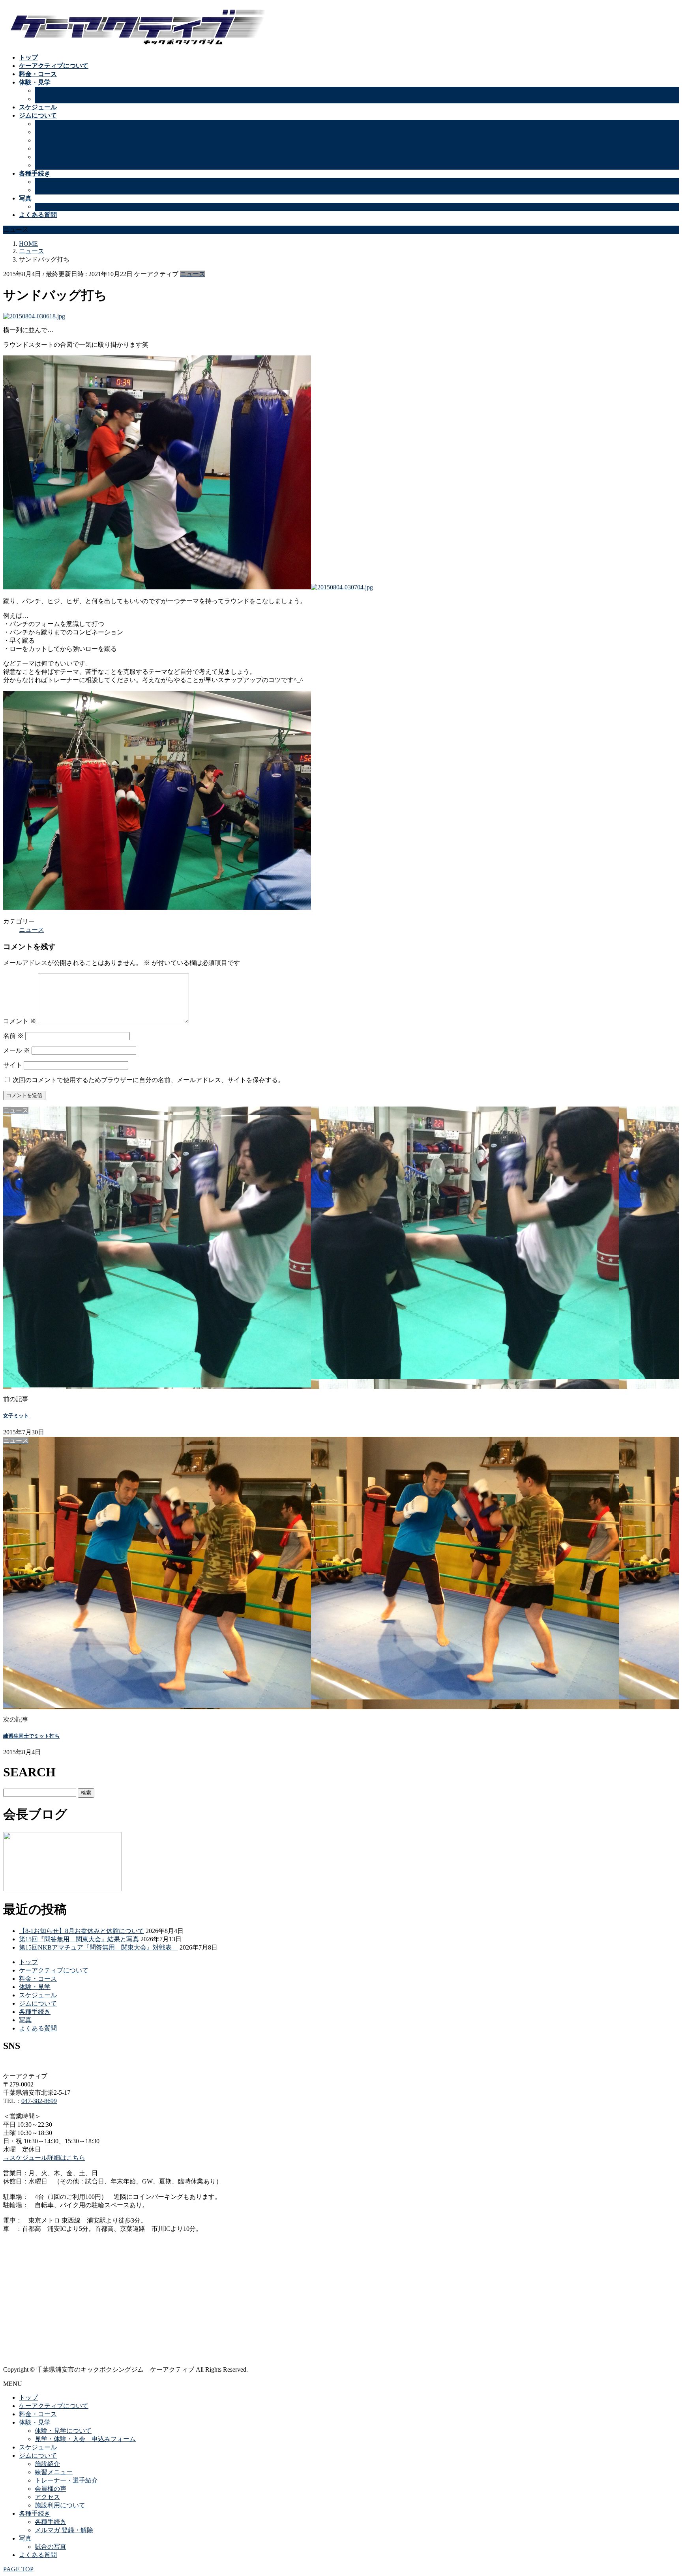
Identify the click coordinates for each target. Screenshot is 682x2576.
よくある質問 (38, 2028)
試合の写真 (51, 207)
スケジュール (38, 1995)
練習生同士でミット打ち (31, 1736)
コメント (20, 1021)
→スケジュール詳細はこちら (44, 2158)
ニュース (193, 274)
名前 (13, 1036)
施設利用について (60, 165)
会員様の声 (51, 149)
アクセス (47, 157)
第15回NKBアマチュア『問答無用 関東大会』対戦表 (98, 1947)
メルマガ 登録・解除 (64, 190)
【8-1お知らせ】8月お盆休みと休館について (82, 1931)
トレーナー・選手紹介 (66, 140)
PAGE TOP (18, 2569)
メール (17, 1050)
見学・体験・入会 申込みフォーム (85, 99)
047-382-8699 (39, 2101)
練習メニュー (54, 132)
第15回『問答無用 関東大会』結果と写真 (79, 1939)
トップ (28, 1962)
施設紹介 (47, 124)
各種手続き (51, 182)
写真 (25, 2020)
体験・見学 (35, 1987)
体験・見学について (63, 91)
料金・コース (38, 1979)
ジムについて (38, 2003)
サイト (13, 1065)
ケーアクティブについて (54, 1970)
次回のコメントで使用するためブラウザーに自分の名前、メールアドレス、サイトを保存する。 (148, 1080)
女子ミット (16, 1416)
